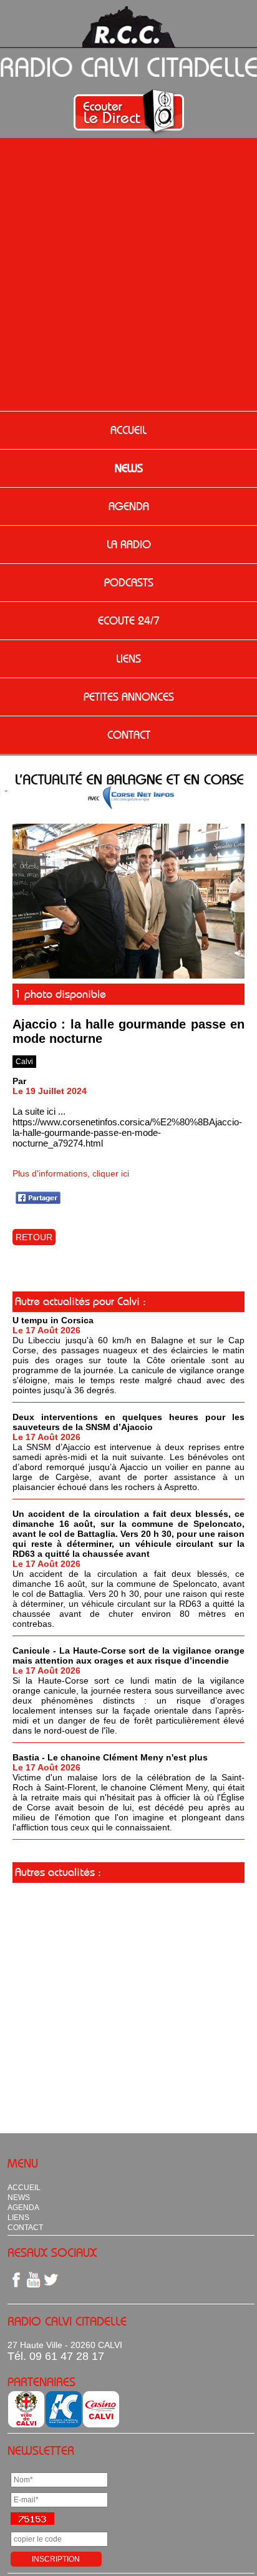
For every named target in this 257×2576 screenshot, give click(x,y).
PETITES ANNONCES (129, 697)
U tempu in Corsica (53, 1320)
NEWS (129, 468)
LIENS (128, 659)
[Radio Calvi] (128, 975)
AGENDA (129, 506)
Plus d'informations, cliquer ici (71, 1173)
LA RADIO (129, 545)
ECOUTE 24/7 (129, 621)
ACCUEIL (128, 430)
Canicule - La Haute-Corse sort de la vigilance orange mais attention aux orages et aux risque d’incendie (128, 1656)
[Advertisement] (128, 276)
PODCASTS (129, 583)
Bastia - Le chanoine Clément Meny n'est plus (110, 1757)
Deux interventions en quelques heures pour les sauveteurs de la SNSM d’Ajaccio (128, 1422)
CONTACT (129, 735)
